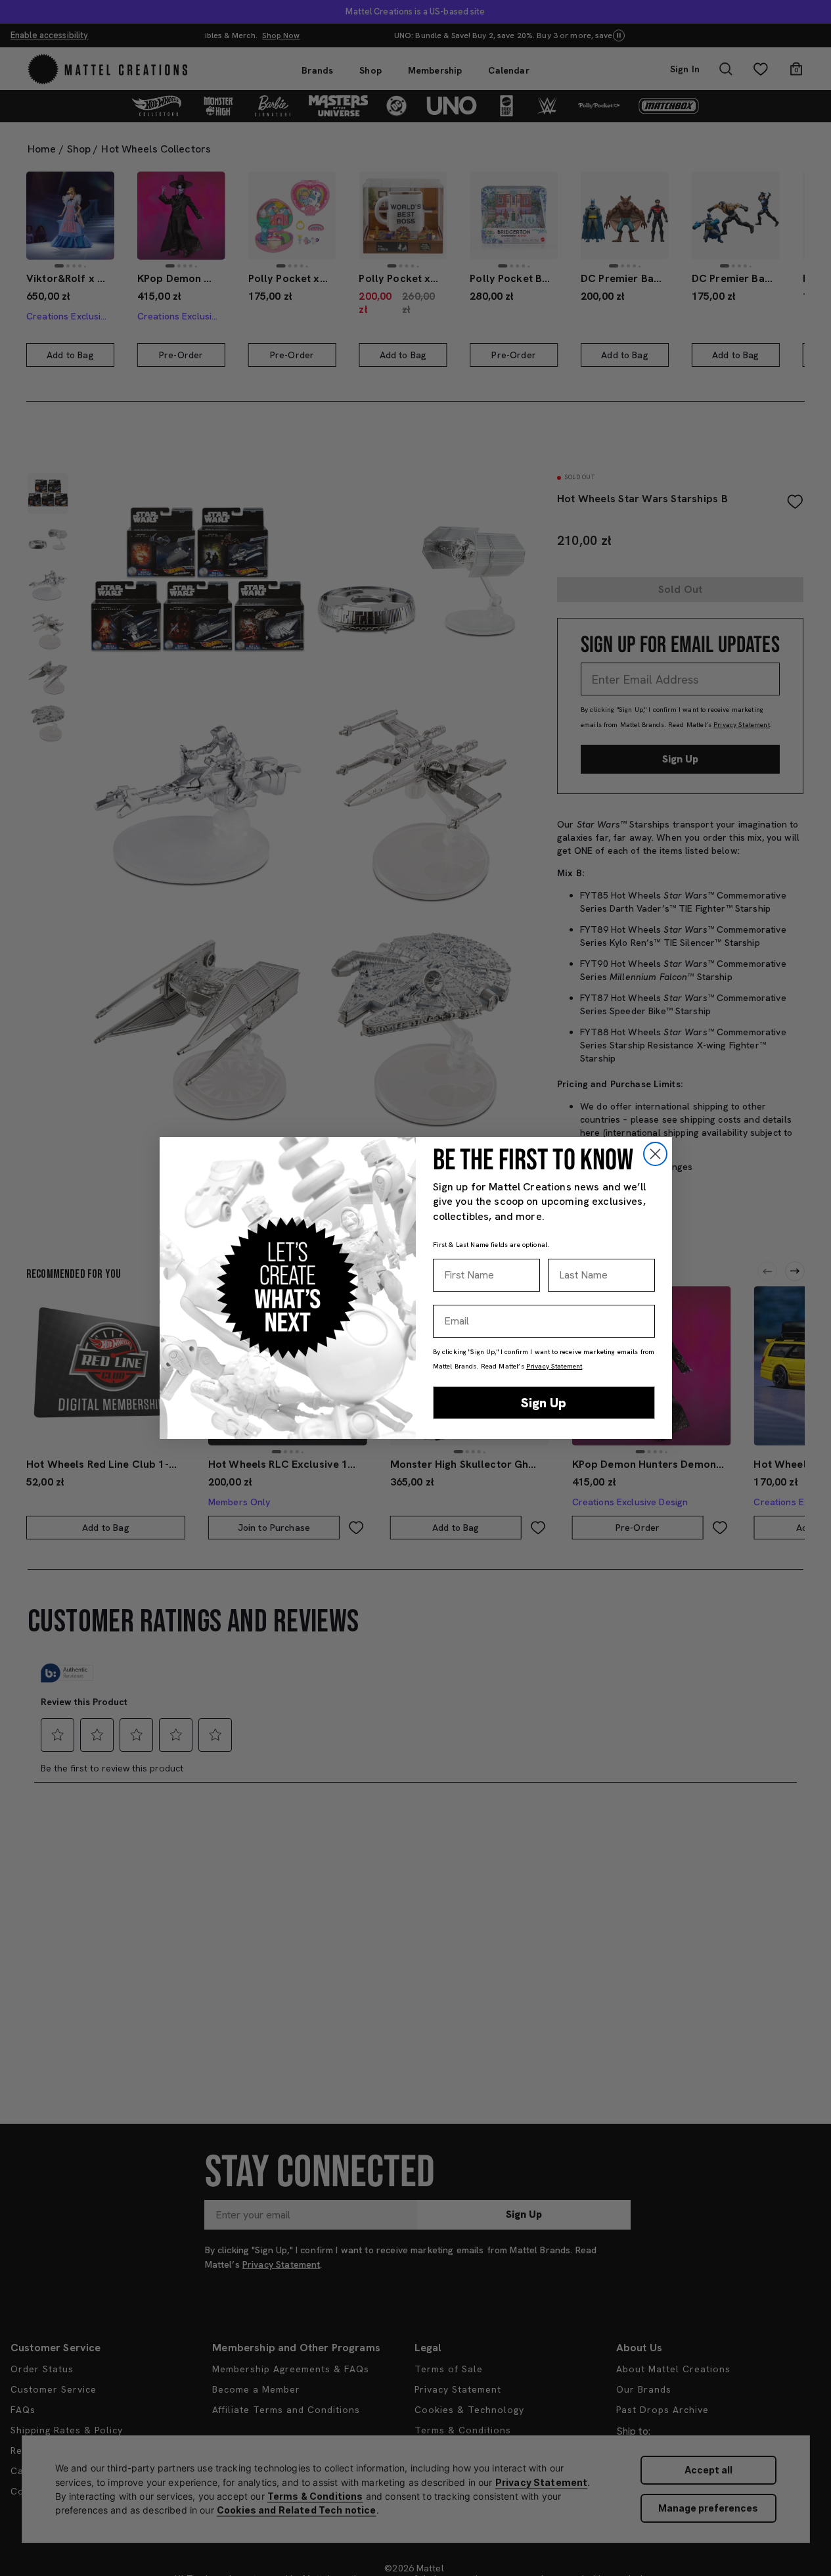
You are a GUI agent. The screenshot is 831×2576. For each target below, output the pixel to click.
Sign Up (544, 1403)
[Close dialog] (655, 1154)
